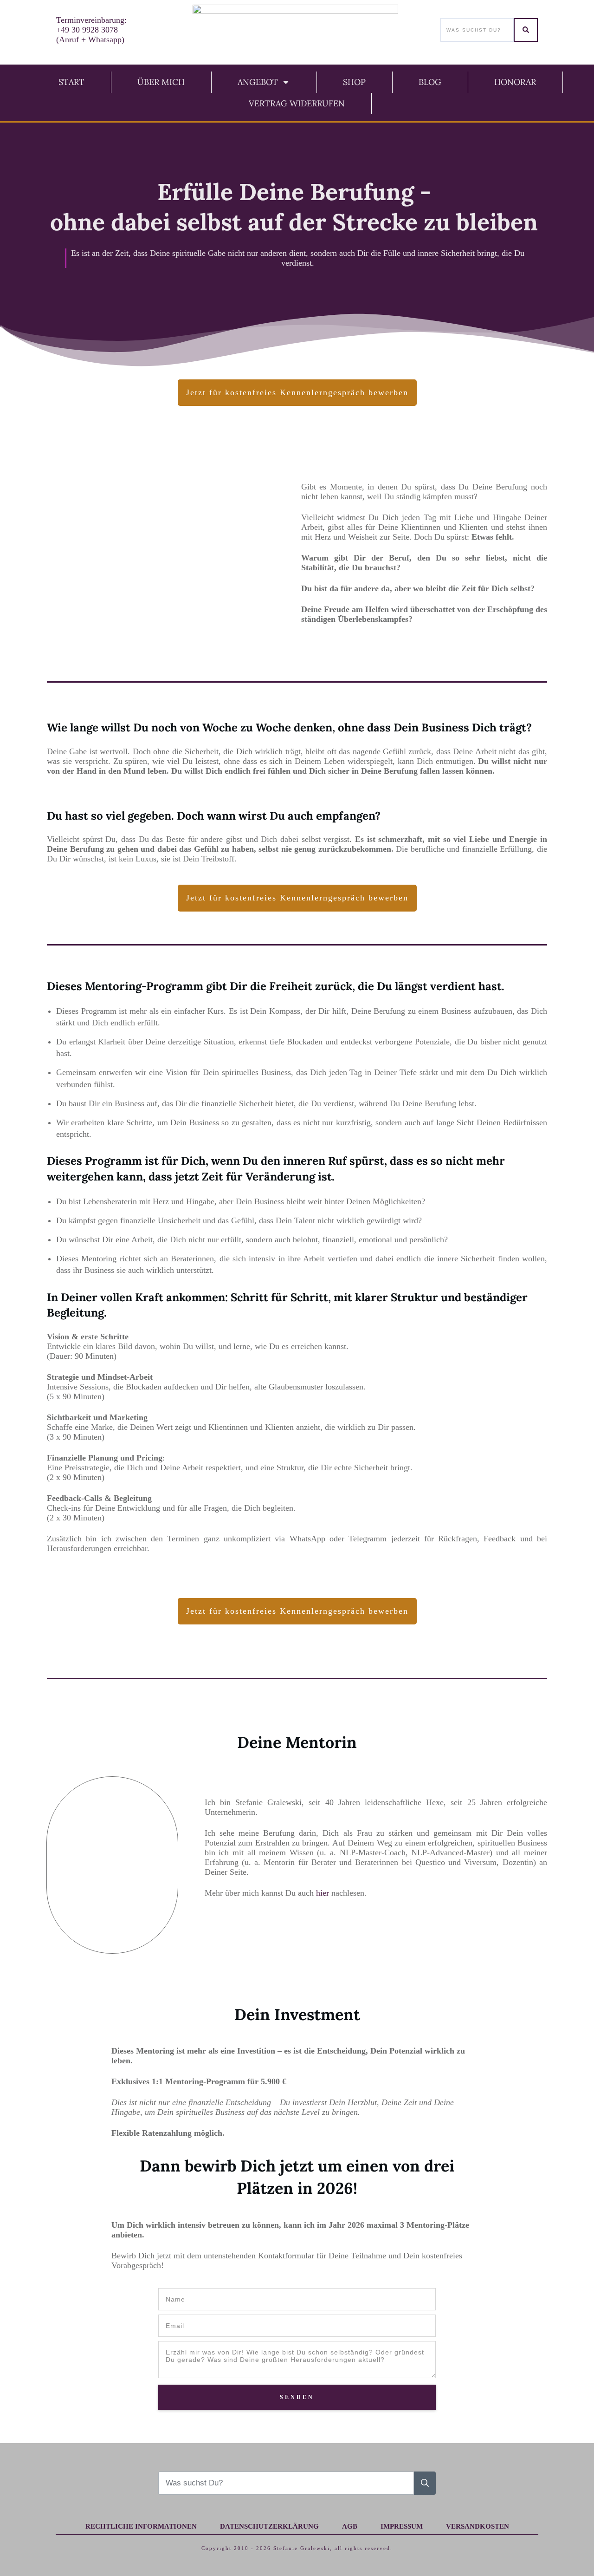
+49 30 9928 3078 (87, 30)
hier (324, 1893)
